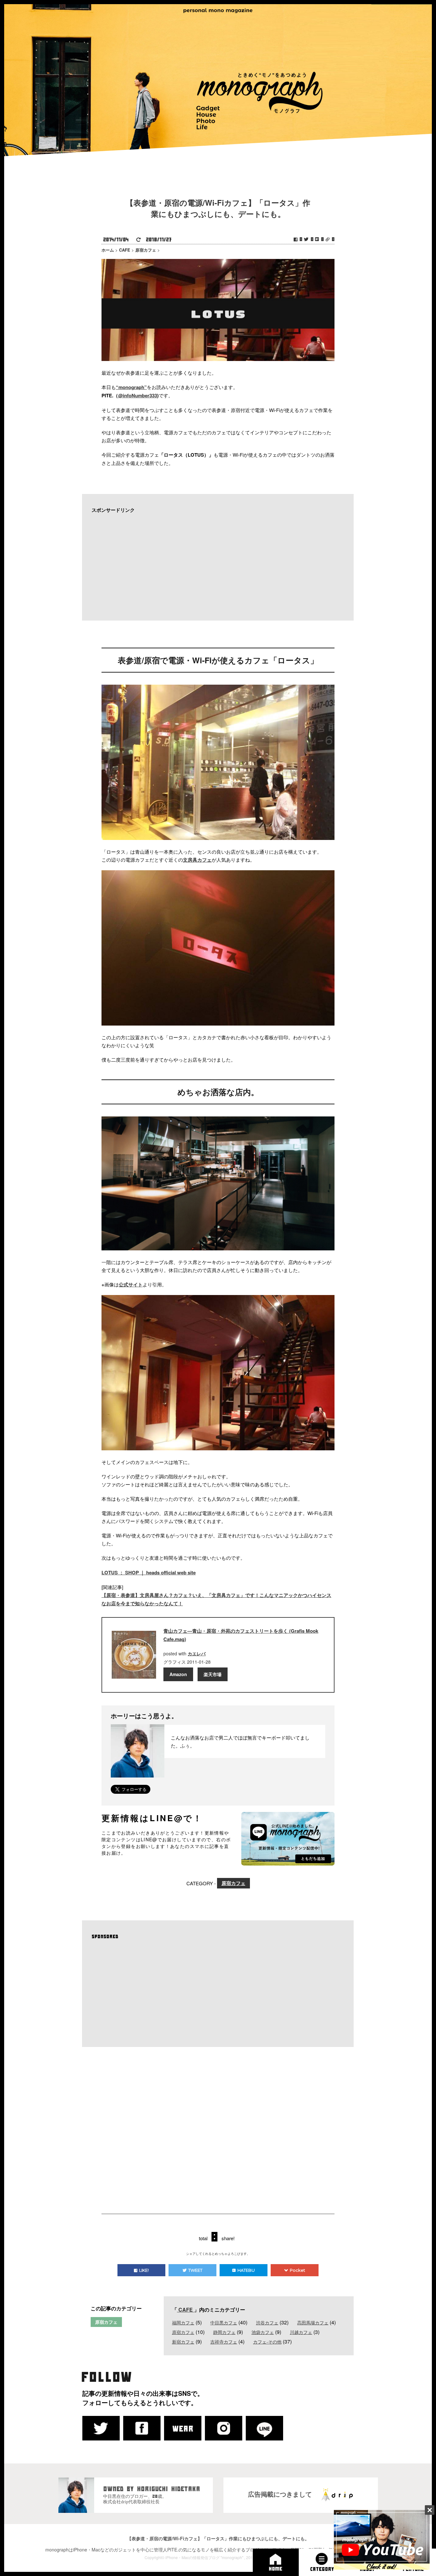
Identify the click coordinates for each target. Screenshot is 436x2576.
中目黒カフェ (224, 2322)
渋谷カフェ (267, 2322)
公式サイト (131, 1284)
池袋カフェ (263, 2332)
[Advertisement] (214, 567)
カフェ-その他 (267, 2342)
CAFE (186, 2310)
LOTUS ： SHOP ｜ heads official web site (149, 1572)
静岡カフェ (224, 2332)
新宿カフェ (183, 2342)
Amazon (178, 1674)
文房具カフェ (197, 860)
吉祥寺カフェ (224, 2342)
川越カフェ (301, 2332)
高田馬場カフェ (313, 2322)
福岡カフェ (183, 2322)
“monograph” (131, 387)
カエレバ (197, 1653)
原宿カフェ (233, 1883)
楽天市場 (213, 1674)
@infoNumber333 (138, 395)
